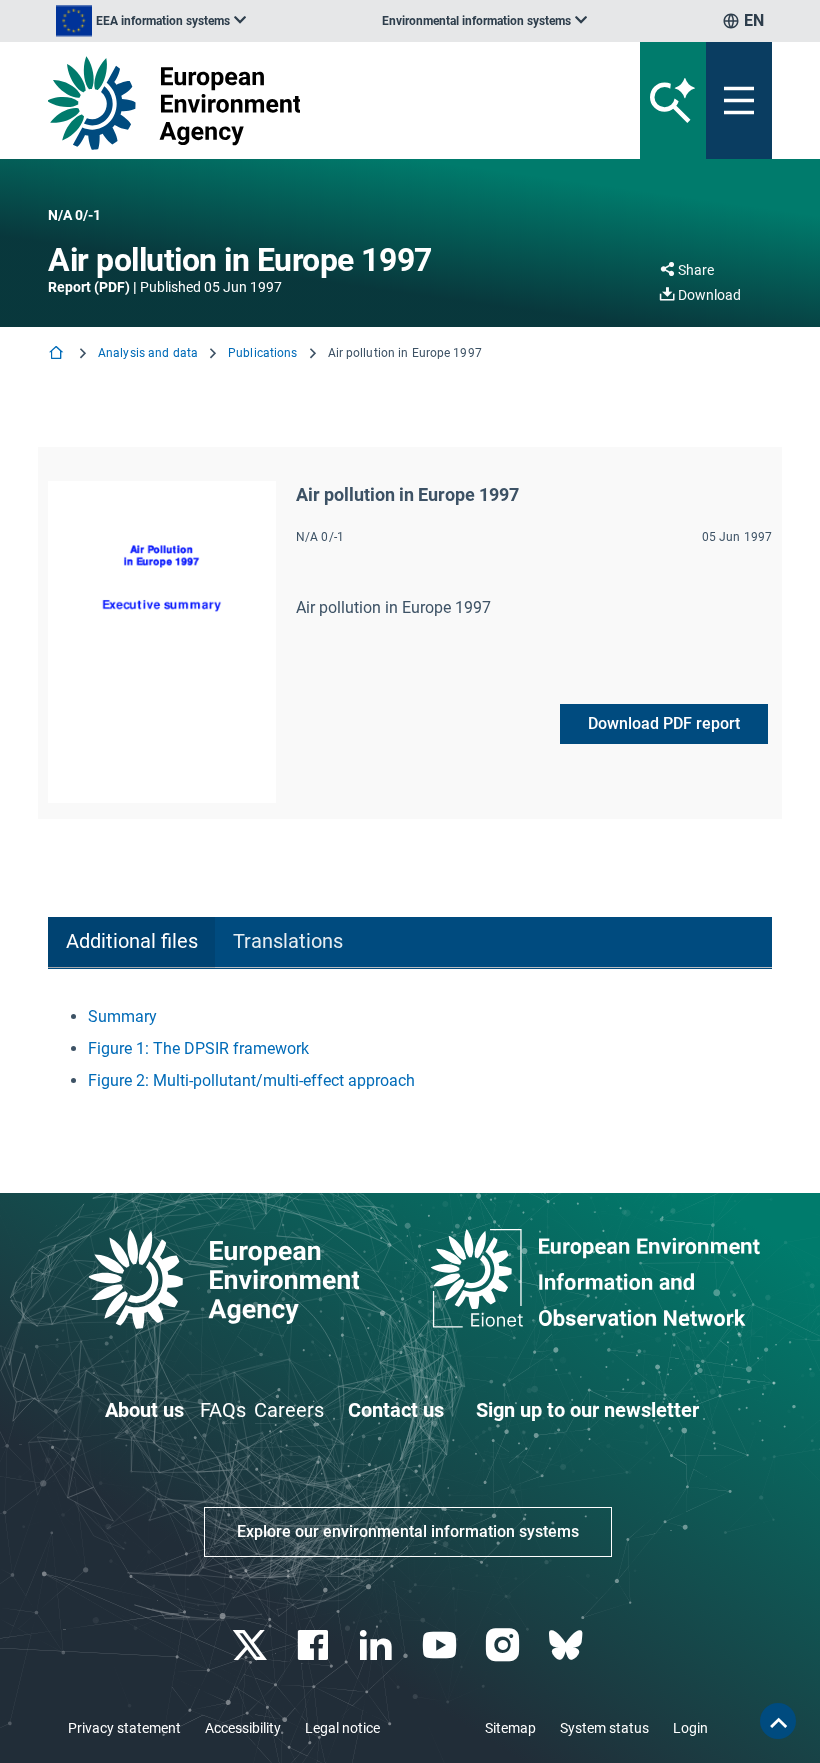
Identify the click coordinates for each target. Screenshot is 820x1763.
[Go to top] (778, 1721)
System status (604, 1728)
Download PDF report (664, 723)
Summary (122, 1016)
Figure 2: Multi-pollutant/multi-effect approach (251, 1080)
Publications (262, 353)
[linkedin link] (378, 1645)
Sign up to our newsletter (587, 1410)
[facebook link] (315, 1645)
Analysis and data (148, 353)
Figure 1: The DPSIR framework (198, 1048)
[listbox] (151, 21)
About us (144, 1410)
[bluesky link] (567, 1645)
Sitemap (510, 1728)
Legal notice (342, 1728)
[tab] (131, 942)
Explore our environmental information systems (408, 1531)
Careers (289, 1410)
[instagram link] (504, 1645)
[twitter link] (251, 1645)
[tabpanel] (410, 1049)
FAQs (223, 1410)
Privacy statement (124, 1728)
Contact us (396, 1410)
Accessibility (243, 1728)
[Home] (58, 354)
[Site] (284, 103)
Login (690, 1728)
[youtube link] (441, 1645)
